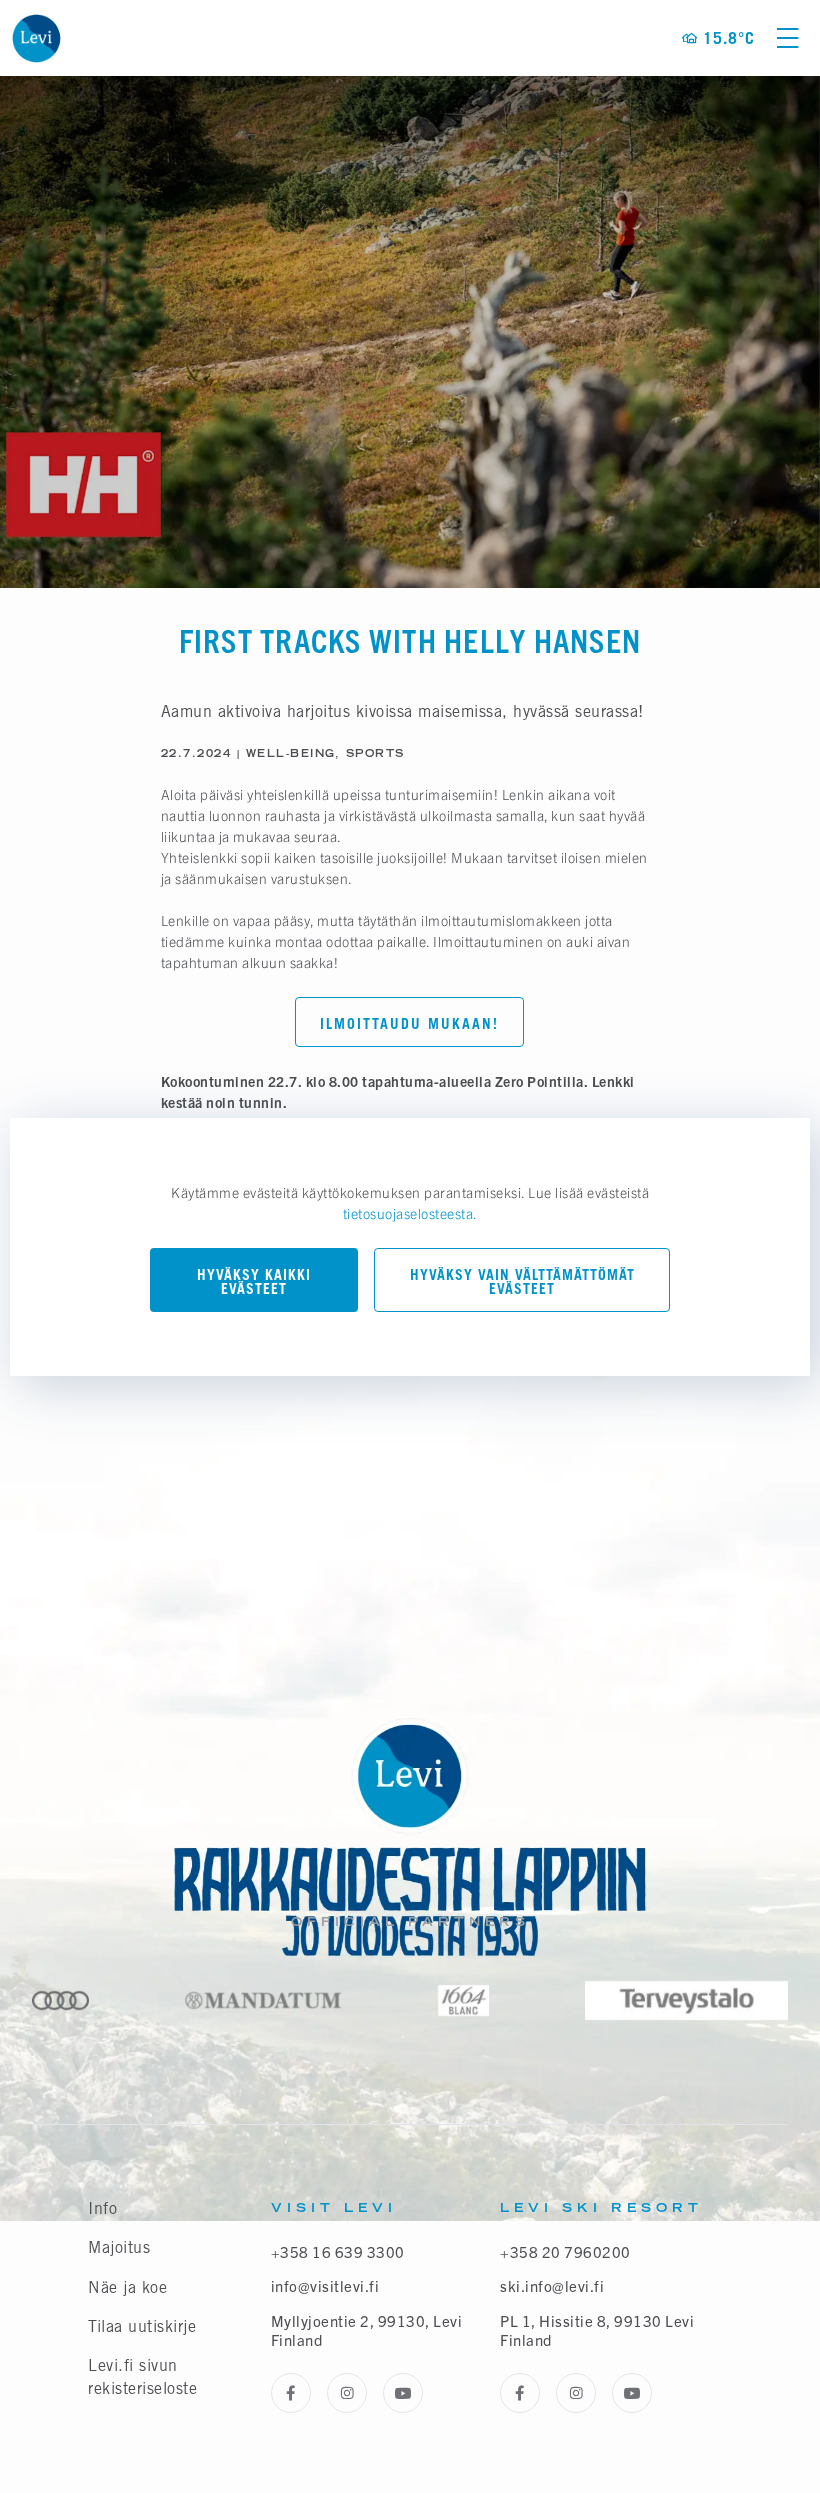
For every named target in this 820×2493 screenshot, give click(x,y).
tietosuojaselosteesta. (410, 1213)
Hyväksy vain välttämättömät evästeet (522, 1281)
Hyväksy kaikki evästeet (254, 1281)
